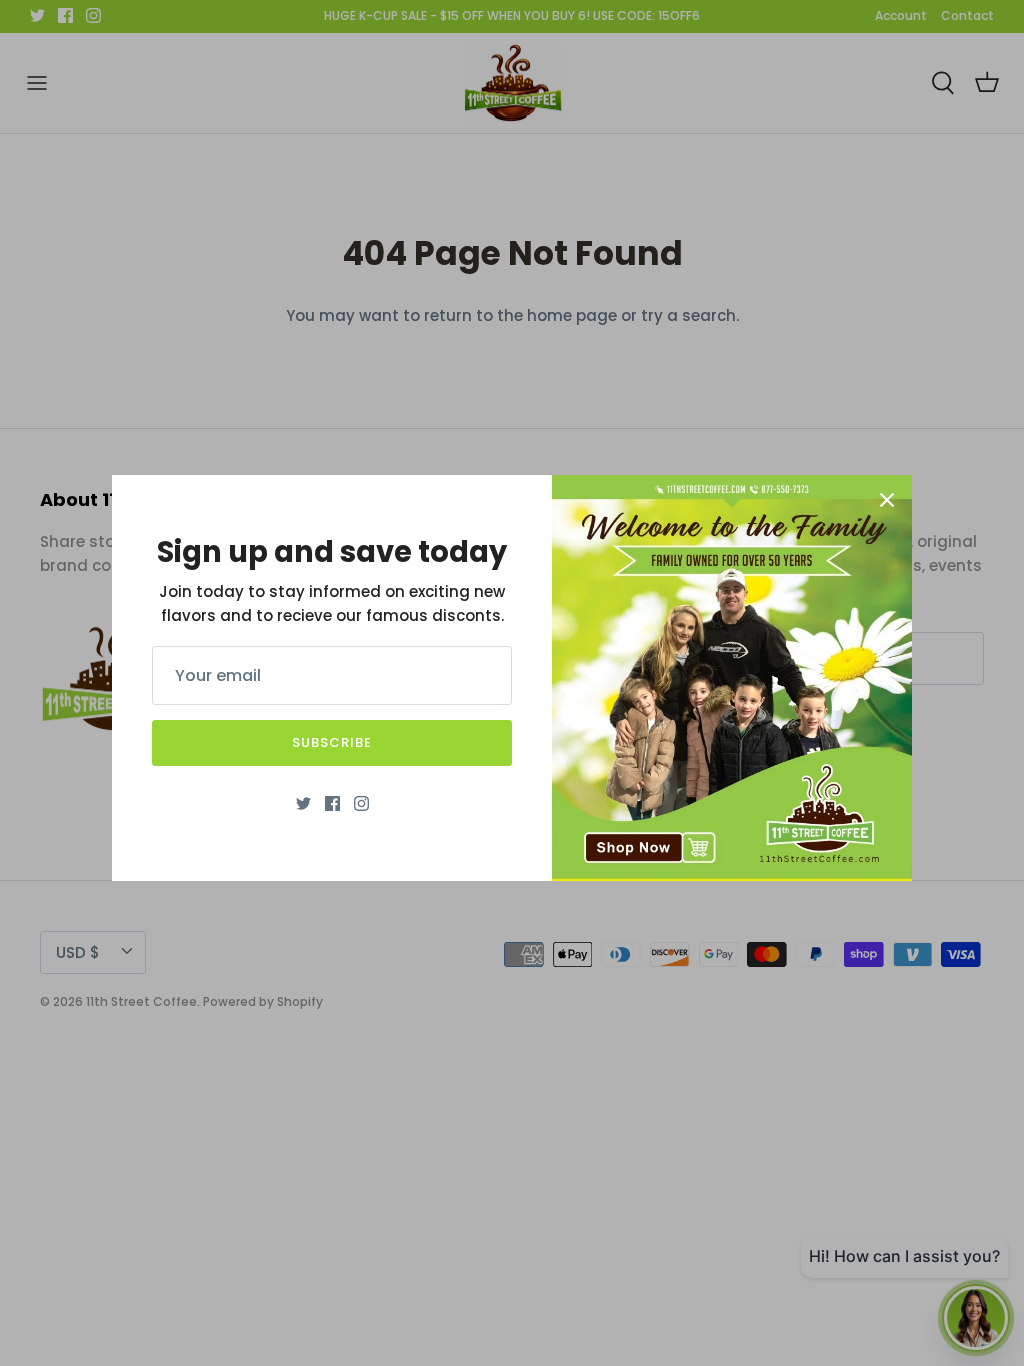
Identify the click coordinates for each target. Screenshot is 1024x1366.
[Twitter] (303, 803)
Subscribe (332, 742)
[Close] (887, 500)
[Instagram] (361, 803)
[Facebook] (332, 803)
